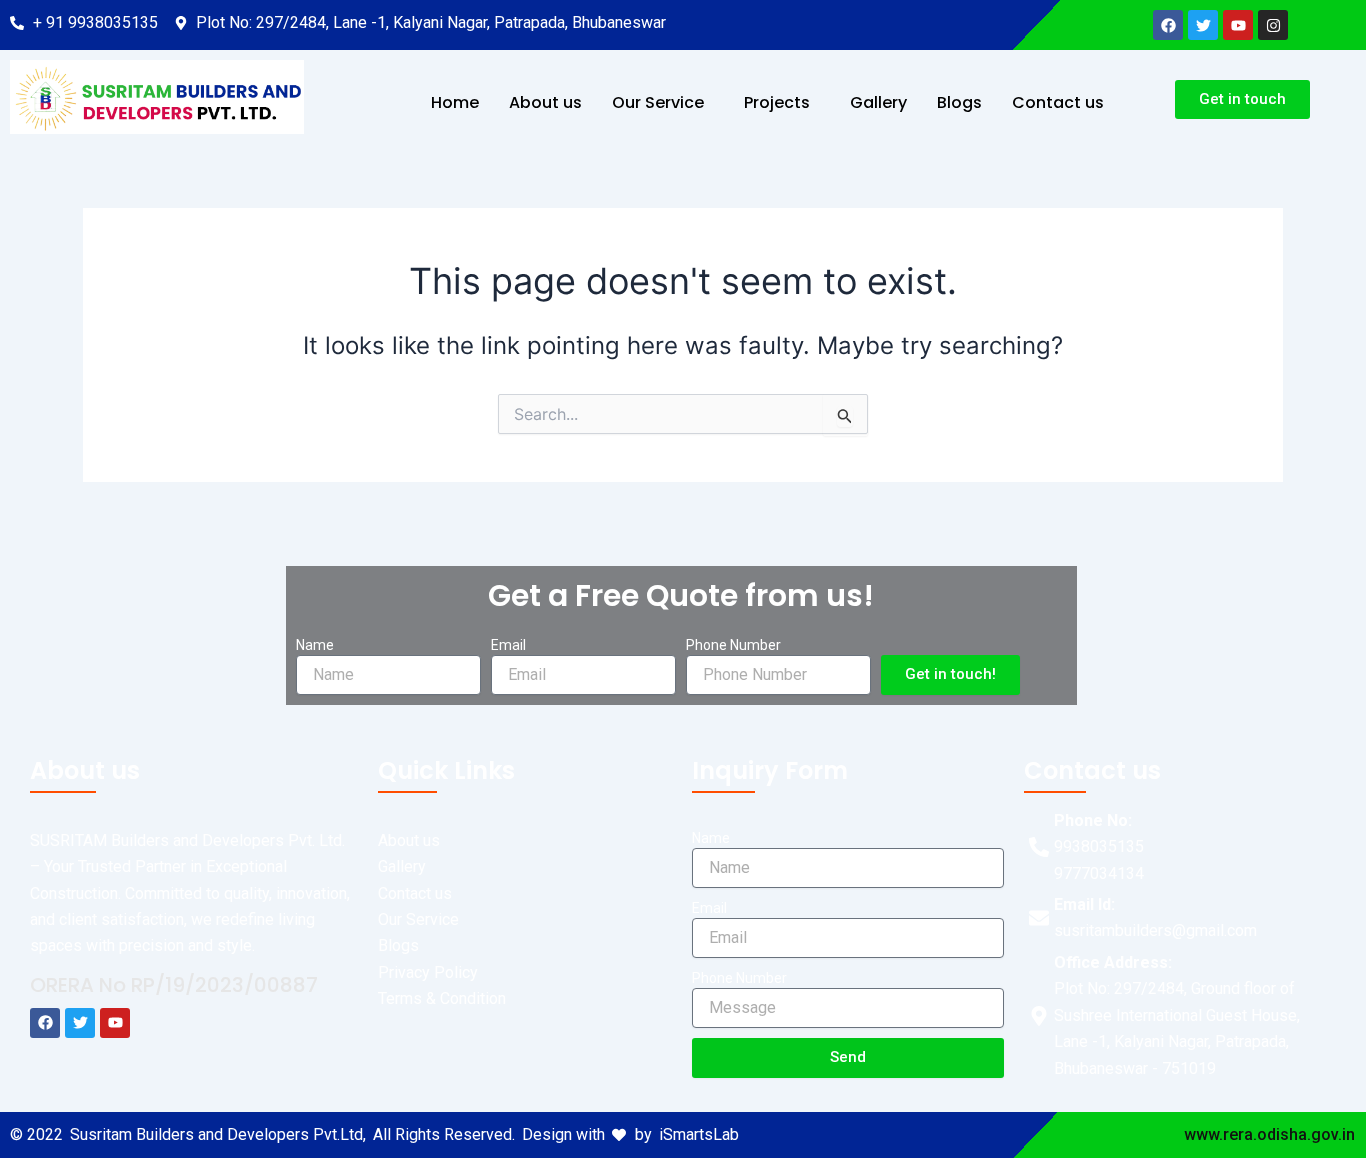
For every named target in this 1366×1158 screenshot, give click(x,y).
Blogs (959, 102)
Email (508, 645)
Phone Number (733, 645)
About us (545, 102)
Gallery (878, 102)
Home (455, 102)
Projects (777, 102)
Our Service (658, 102)
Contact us (1058, 102)
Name (315, 645)
